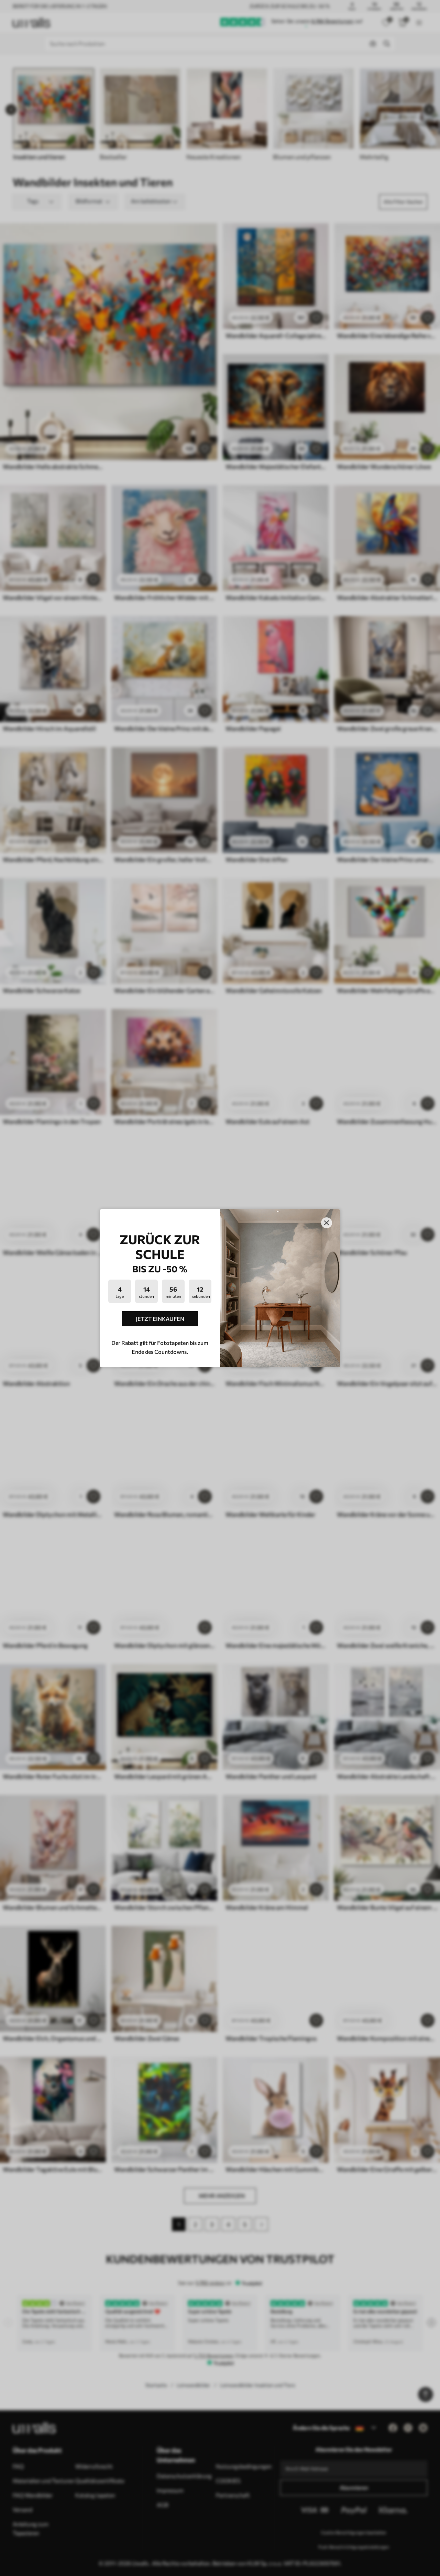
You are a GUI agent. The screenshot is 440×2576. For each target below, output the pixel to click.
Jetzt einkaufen (160, 1319)
